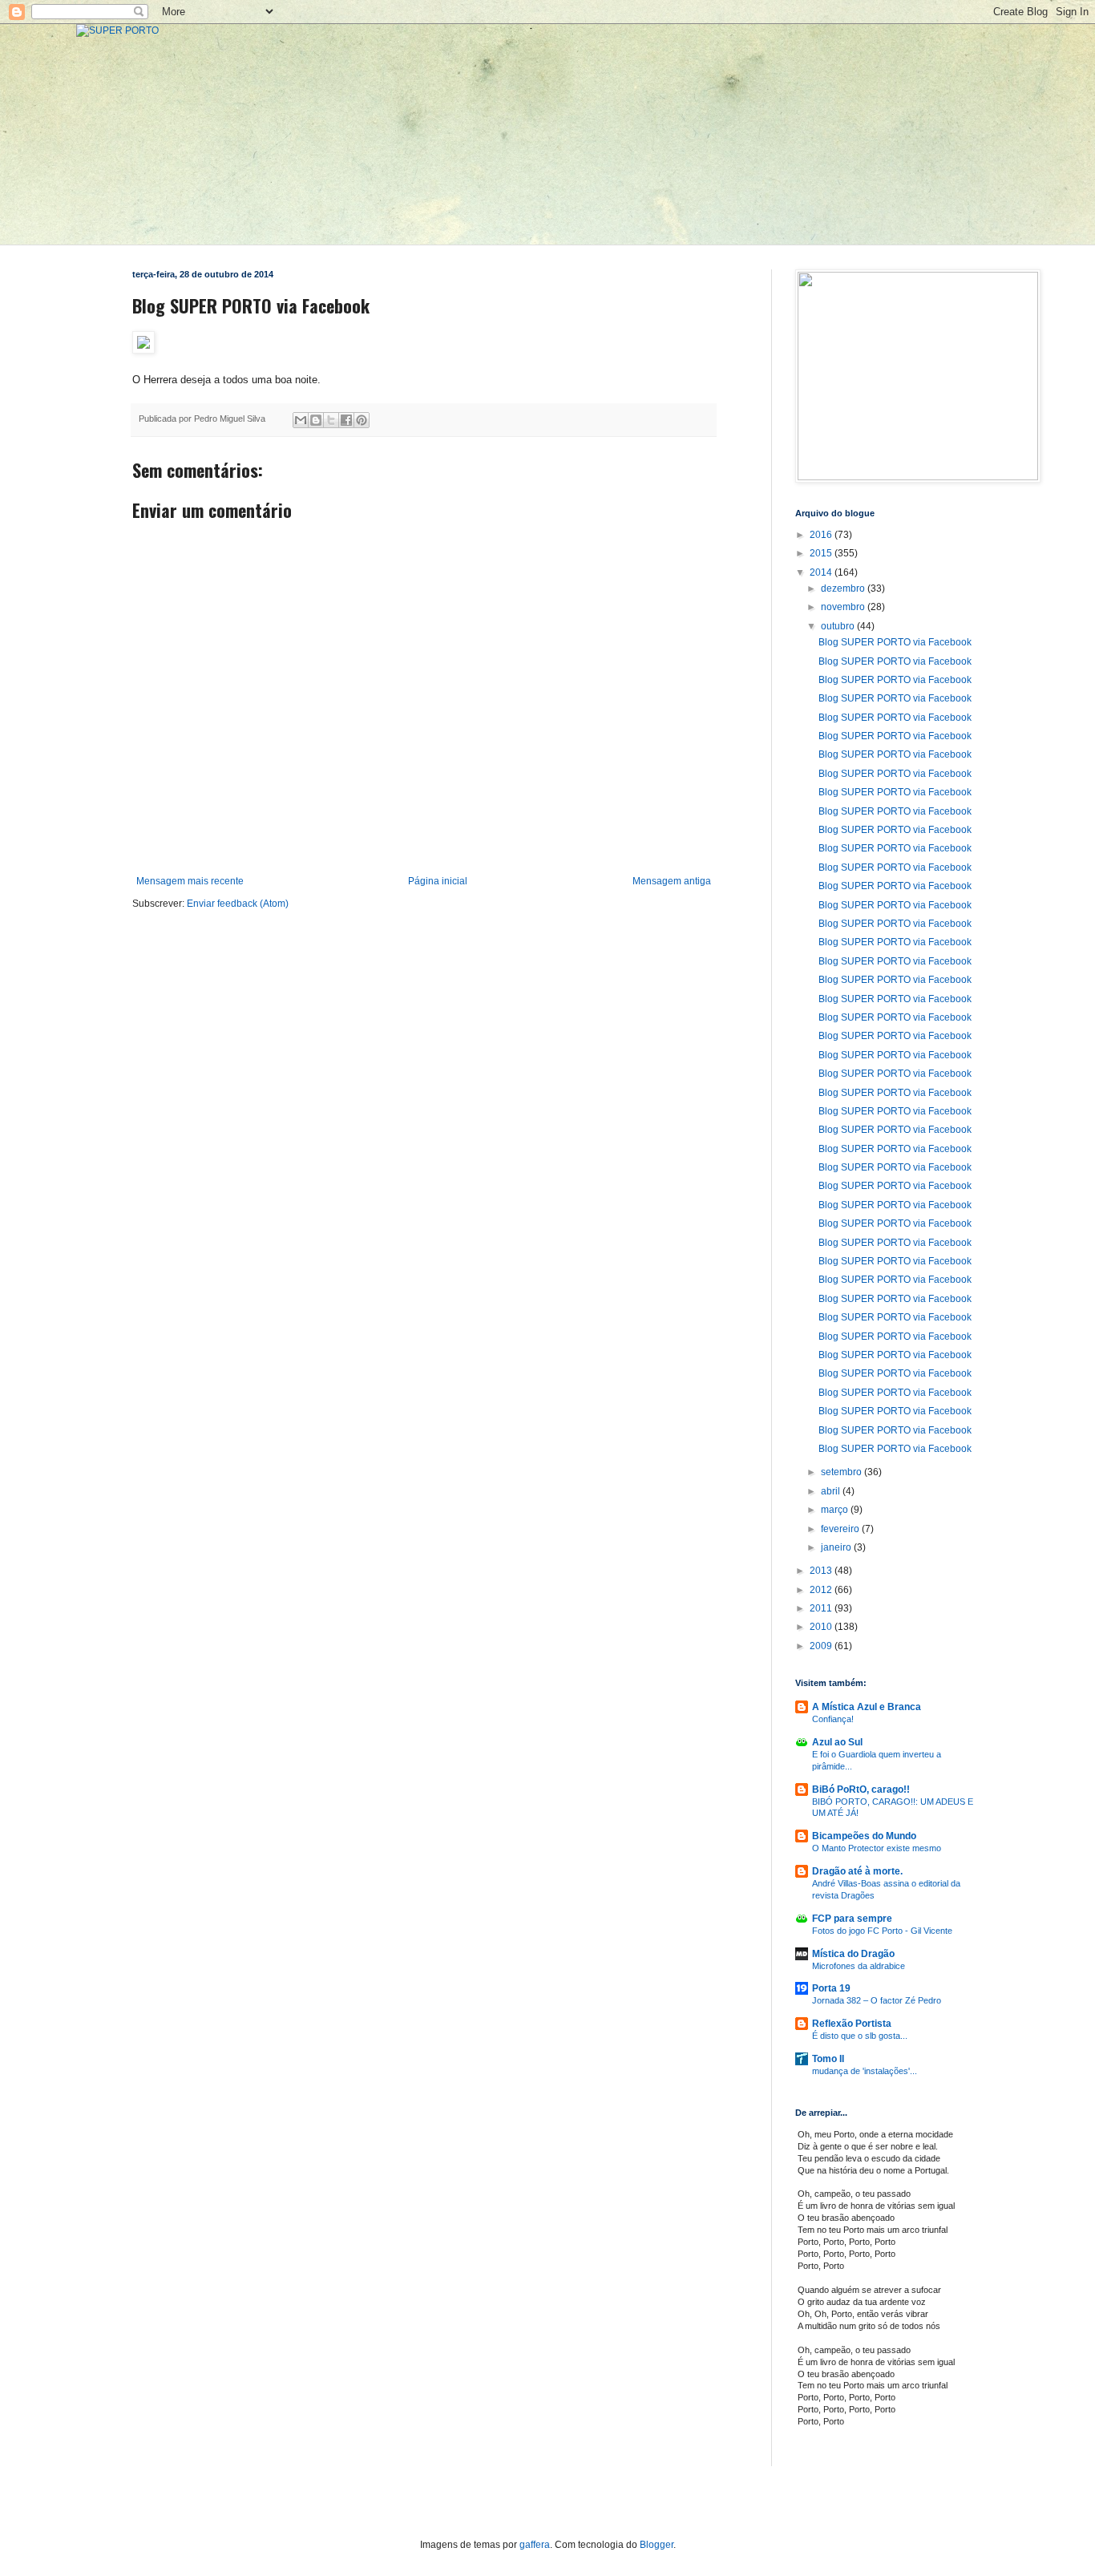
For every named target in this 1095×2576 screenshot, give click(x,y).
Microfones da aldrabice (859, 1966)
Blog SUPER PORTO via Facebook (895, 642)
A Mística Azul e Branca (867, 1707)
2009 (822, 1646)
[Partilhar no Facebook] (346, 420)
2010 (822, 1627)
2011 (822, 1608)
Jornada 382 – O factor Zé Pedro (877, 2000)
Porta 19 (831, 1988)
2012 (822, 1590)
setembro (842, 1472)
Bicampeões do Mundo (864, 1836)
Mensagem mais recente (190, 881)
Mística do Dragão (853, 1954)
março (836, 1510)
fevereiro (841, 1529)
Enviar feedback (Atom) (238, 904)
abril (832, 1491)
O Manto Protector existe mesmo (877, 1848)
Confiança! (833, 1719)
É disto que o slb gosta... (860, 2036)
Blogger (657, 2545)
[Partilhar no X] (331, 420)
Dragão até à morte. (857, 1871)
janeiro (837, 1547)
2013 (822, 1571)
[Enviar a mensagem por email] (301, 420)
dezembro (844, 588)
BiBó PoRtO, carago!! (861, 1789)
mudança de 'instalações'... (865, 2071)
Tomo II (828, 2059)
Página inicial (438, 881)
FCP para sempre (852, 1919)
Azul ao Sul (837, 1742)
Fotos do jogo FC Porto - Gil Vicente (882, 1931)
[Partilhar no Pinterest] (362, 420)
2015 (822, 553)
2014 (822, 572)
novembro (844, 607)
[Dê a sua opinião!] (316, 420)
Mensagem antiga (672, 881)
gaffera (535, 2545)
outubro (839, 626)
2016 (822, 535)
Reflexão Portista (852, 2024)
